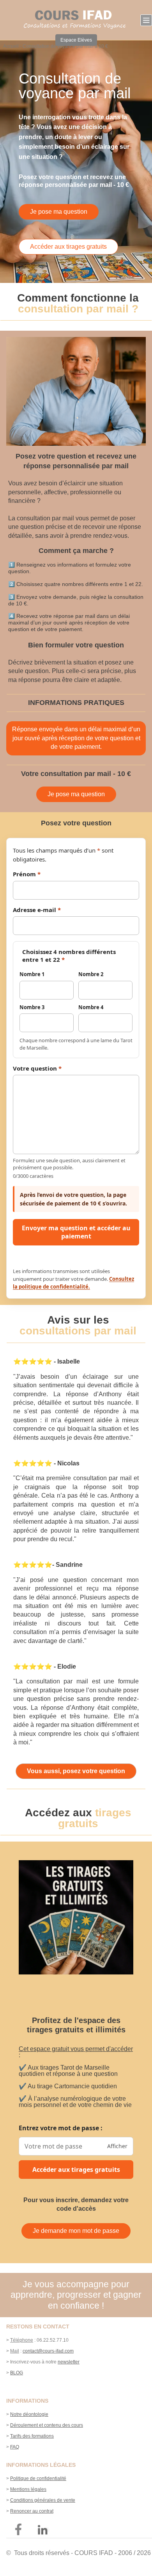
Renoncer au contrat (32, 2511)
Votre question (37, 1068)
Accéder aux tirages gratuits (76, 2170)
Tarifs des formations (32, 2436)
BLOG (17, 2373)
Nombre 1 (32, 974)
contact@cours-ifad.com (48, 2351)
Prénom (27, 874)
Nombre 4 (91, 1007)
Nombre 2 (91, 974)
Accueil (11, 46)
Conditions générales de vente (43, 2500)
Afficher (117, 2146)
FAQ (15, 2447)
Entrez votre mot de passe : (61, 2128)
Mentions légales (28, 2489)
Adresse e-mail (37, 910)
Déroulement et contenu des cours (47, 2425)
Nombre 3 (32, 1007)
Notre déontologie (29, 2414)
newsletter (69, 2362)
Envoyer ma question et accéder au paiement (76, 1232)
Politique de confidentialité (38, 2478)
